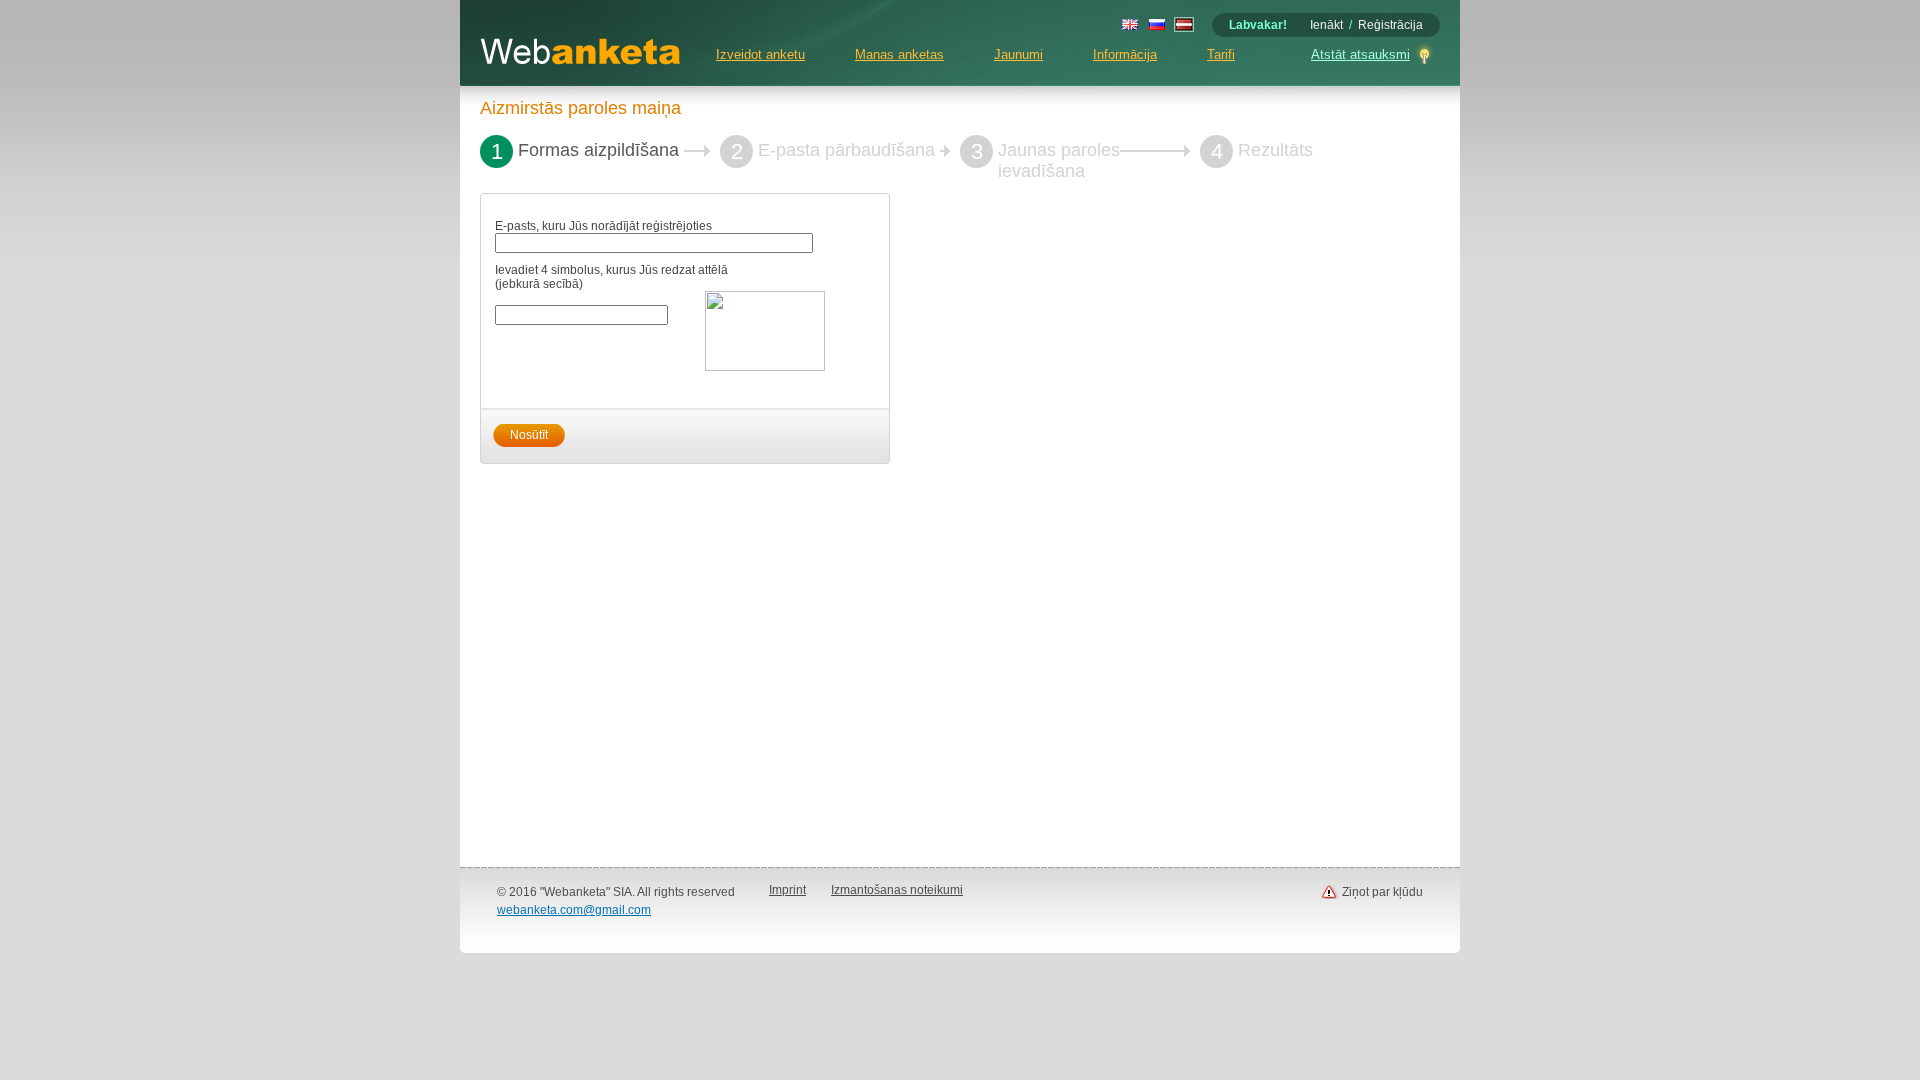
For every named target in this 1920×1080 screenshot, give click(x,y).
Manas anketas (899, 54)
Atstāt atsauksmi (1360, 54)
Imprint (787, 890)
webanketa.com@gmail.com (574, 910)
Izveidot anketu (760, 54)
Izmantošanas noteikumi (897, 890)
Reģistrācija (1390, 25)
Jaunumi (1018, 54)
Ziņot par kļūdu (1382, 892)
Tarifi (1221, 54)
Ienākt (1326, 25)
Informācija (1125, 54)
